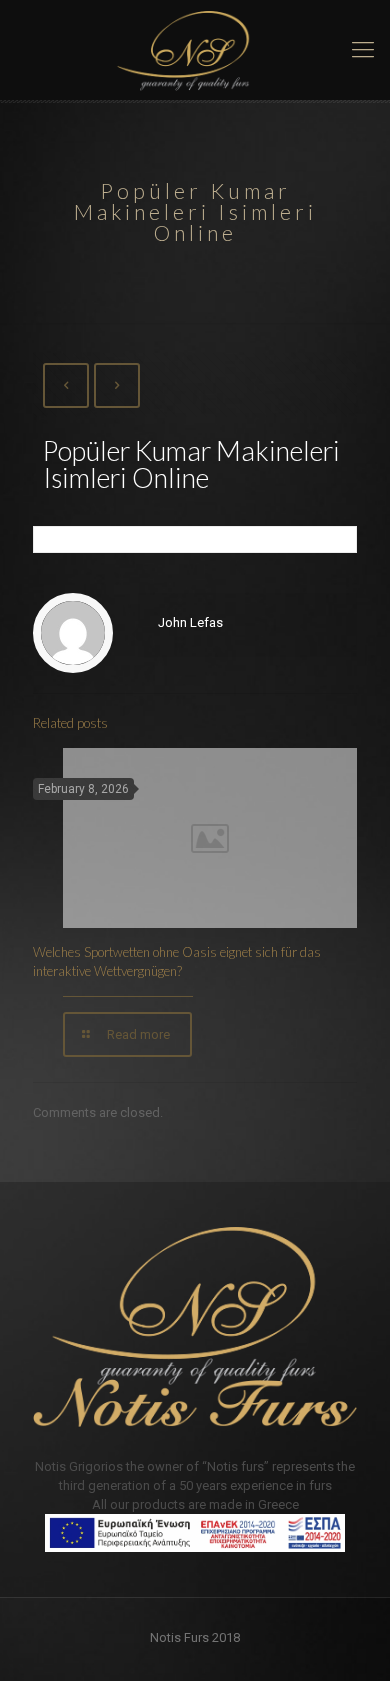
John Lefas (190, 622)
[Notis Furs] (195, 50)
